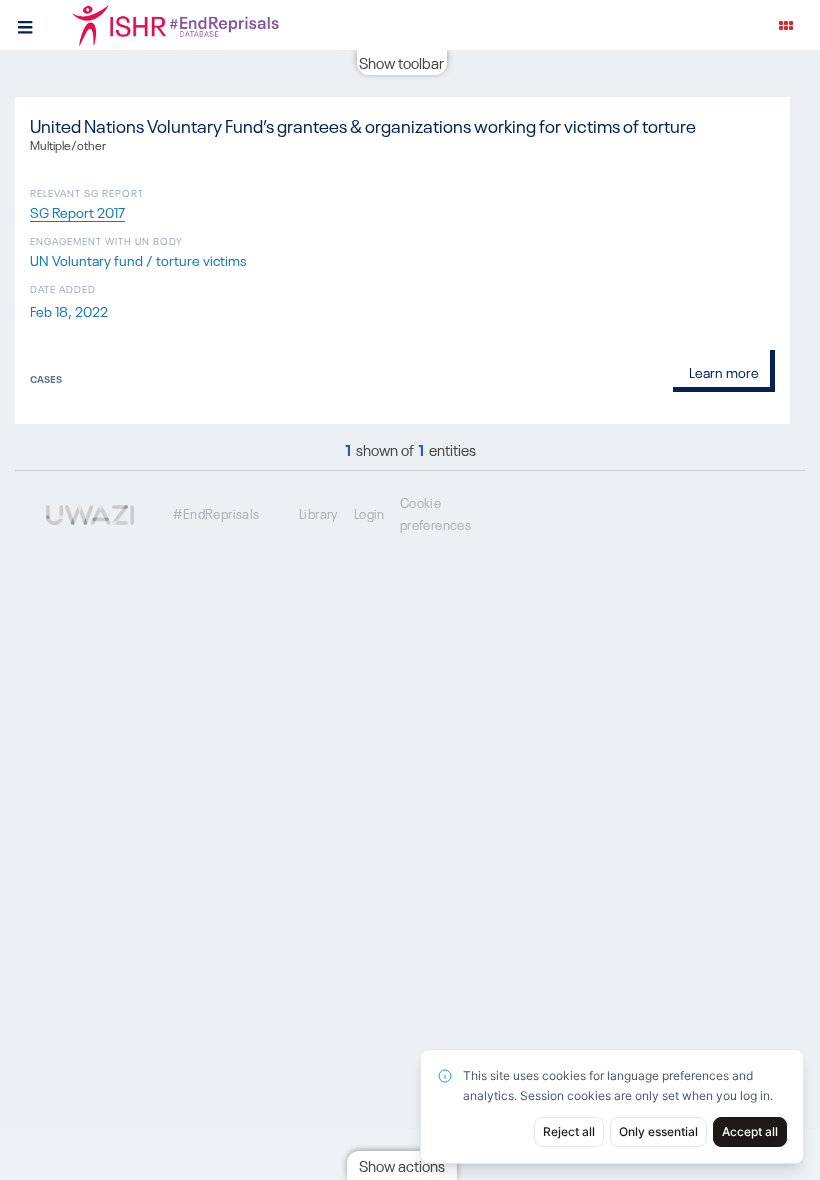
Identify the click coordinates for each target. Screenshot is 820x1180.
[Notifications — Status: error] (786, 25)
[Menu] (25, 25)
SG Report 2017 (77, 211)
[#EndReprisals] (200, 25)
